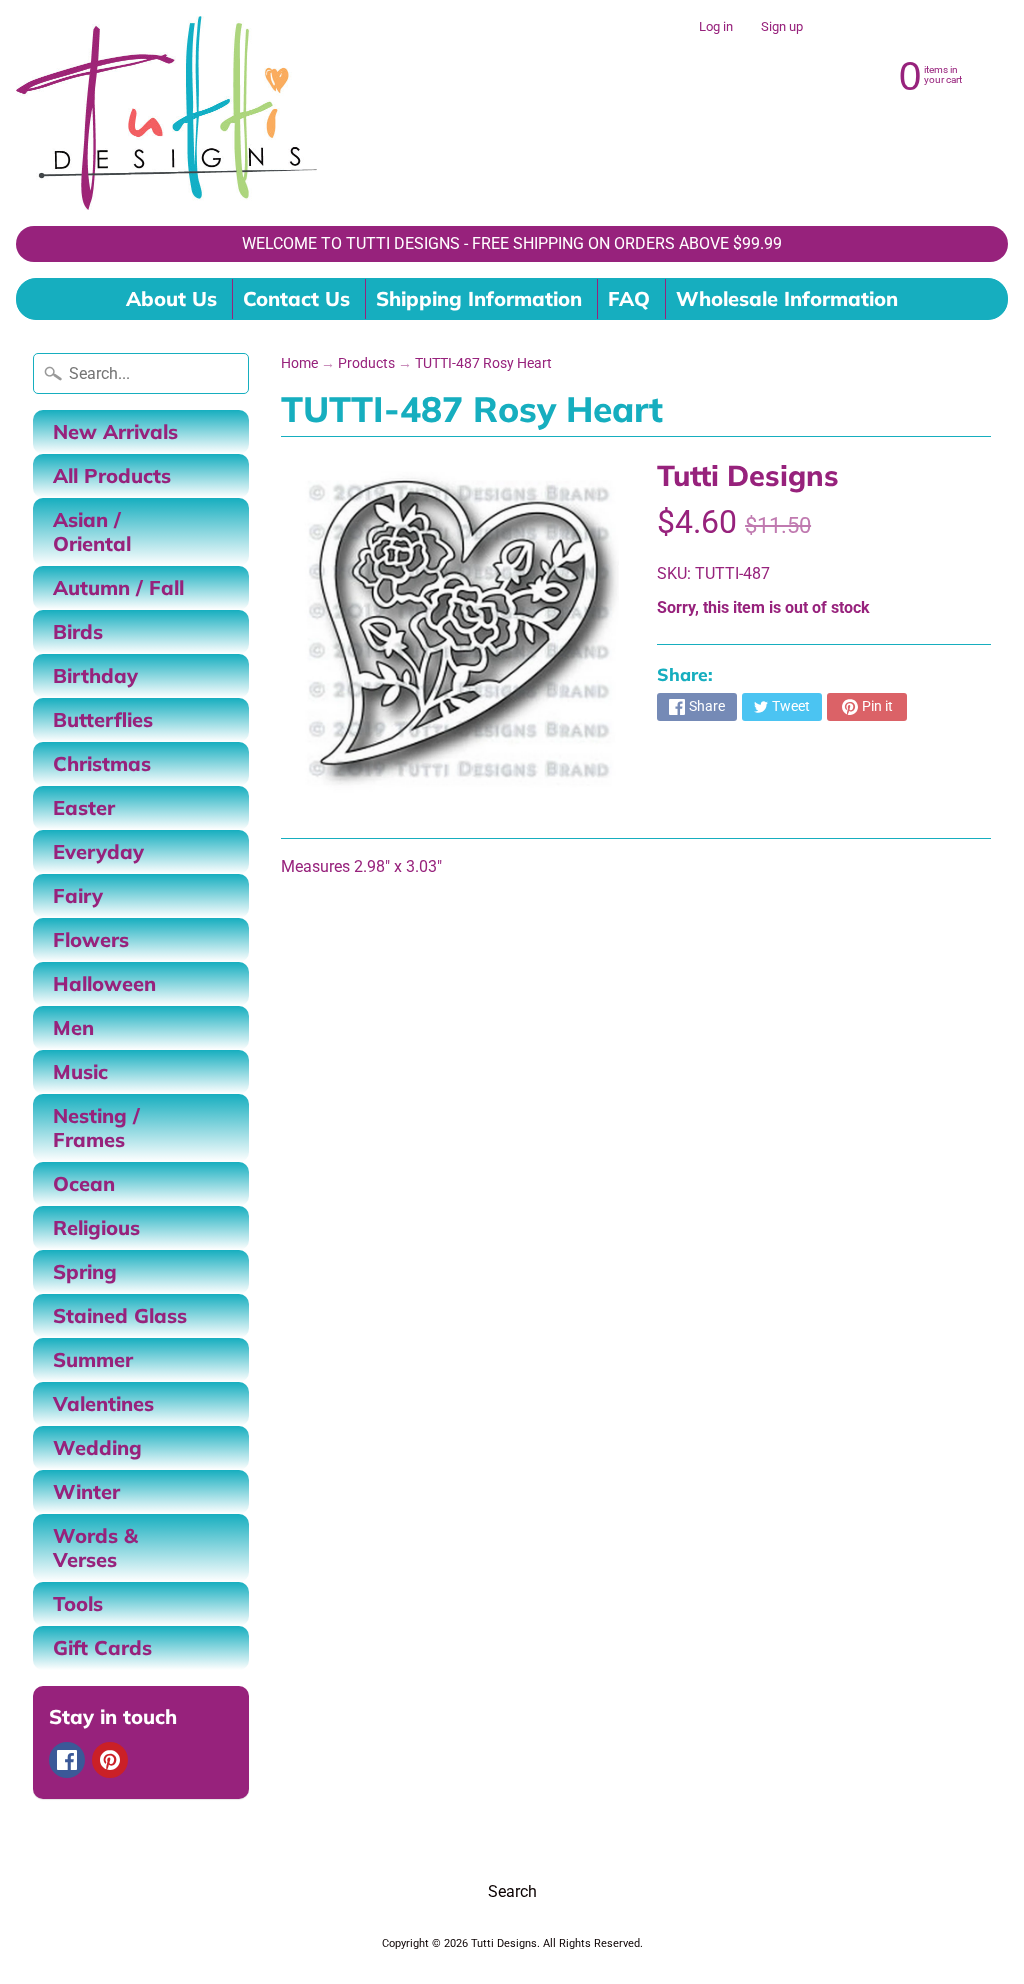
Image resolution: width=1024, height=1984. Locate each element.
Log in (716, 27)
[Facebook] (67, 1760)
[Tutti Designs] (166, 113)
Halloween (104, 983)
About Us (171, 298)
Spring (85, 1271)
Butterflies (103, 719)
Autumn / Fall (118, 587)
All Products (112, 475)
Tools (78, 1603)
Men (73, 1027)
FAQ (629, 298)
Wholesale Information (787, 298)
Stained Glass (120, 1315)
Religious (96, 1227)
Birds (78, 631)
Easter (84, 807)
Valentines (103, 1403)
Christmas (102, 763)
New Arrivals (115, 431)
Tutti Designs (748, 475)
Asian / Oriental (92, 531)
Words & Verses (95, 1547)
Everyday (98, 851)
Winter (86, 1491)
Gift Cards (102, 1647)
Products (366, 363)
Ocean (84, 1183)
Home (299, 363)
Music (80, 1071)
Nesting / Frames (96, 1127)
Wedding (97, 1447)
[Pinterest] (110, 1760)
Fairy (78, 895)
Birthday (95, 675)
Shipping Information (479, 298)
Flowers (91, 939)
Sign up (782, 27)
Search (512, 1891)
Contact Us (296, 298)
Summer (93, 1359)
